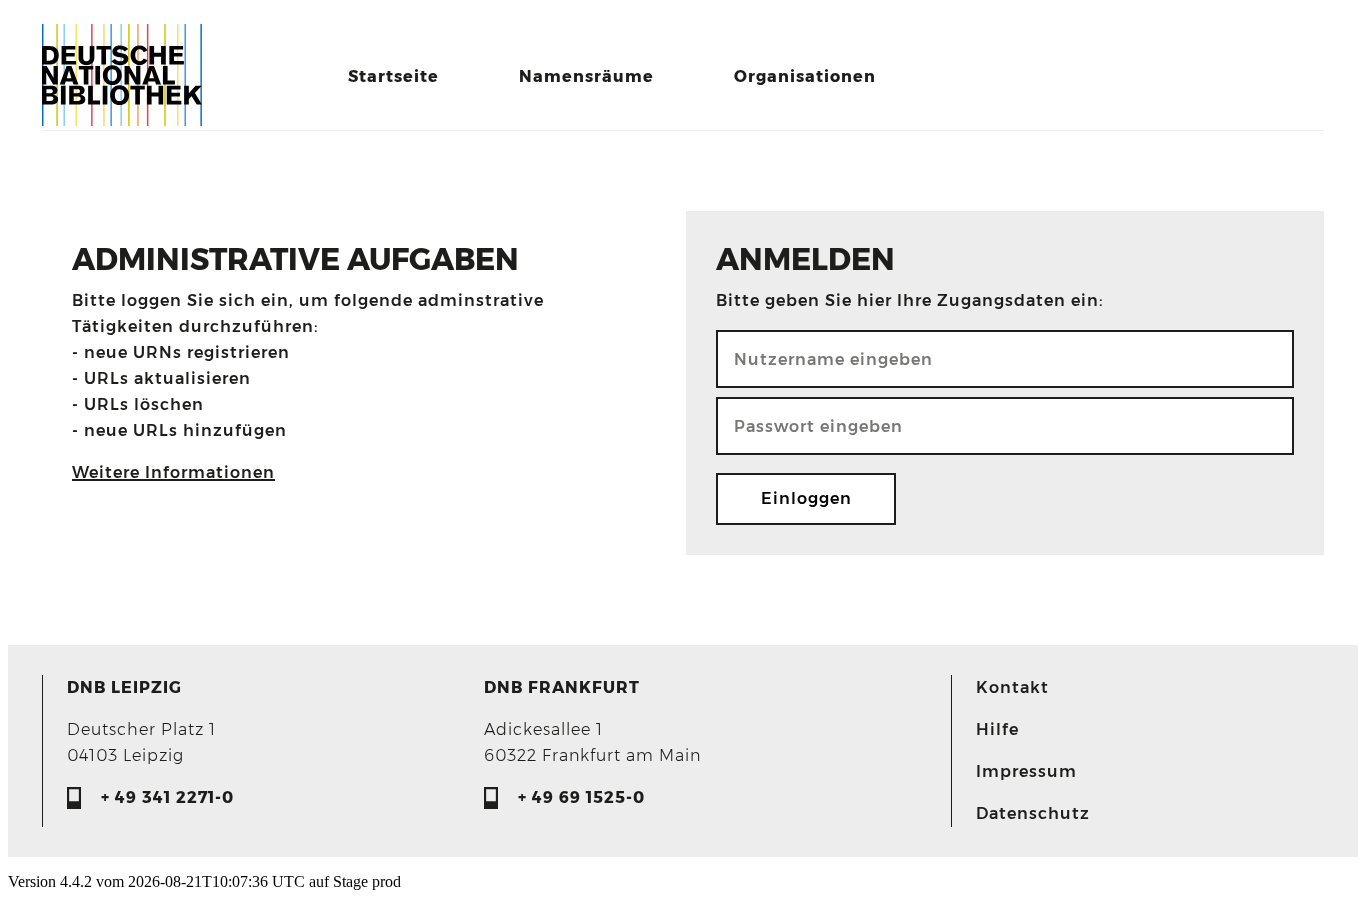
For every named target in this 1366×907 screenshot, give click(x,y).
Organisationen (805, 76)
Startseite (393, 76)
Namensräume (586, 76)
